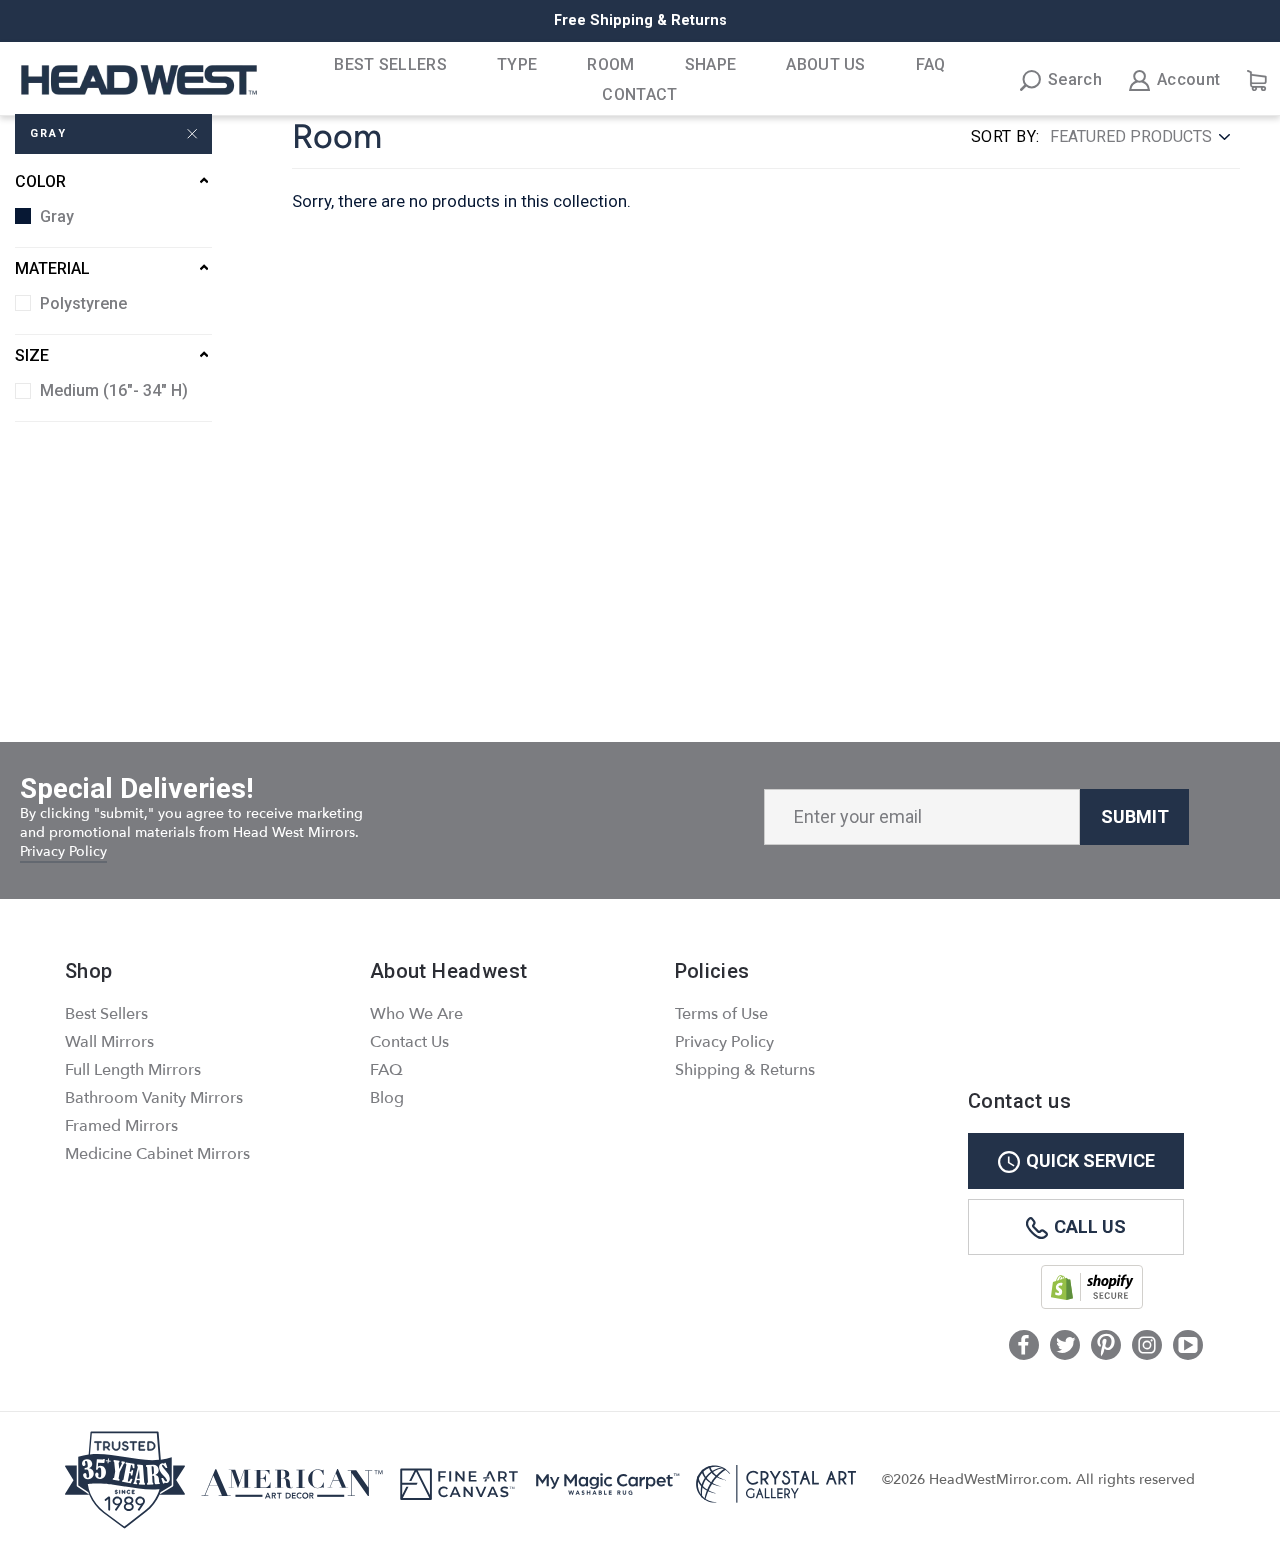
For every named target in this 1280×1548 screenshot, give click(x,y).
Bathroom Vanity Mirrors (154, 1098)
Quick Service (1090, 1160)
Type (517, 64)
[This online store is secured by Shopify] (1092, 1304)
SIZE (32, 355)
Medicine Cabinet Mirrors (157, 1154)
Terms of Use (721, 1014)
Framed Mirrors (121, 1126)
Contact (639, 94)
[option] (640, 21)
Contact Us (409, 1042)
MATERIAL (52, 268)
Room (610, 64)
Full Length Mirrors (133, 1070)
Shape (711, 64)
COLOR (40, 181)
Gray (48, 133)
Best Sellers (390, 64)
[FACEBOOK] (1024, 1347)
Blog (387, 1098)
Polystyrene (83, 303)
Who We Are (416, 1014)
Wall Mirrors (109, 1042)
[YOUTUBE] (1188, 1347)
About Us (826, 64)
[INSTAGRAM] (1147, 1347)
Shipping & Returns (745, 1070)
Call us (1090, 1226)
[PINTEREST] (1106, 1347)
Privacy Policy (63, 851)
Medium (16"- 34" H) (114, 390)
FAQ (931, 64)
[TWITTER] (1065, 1347)
